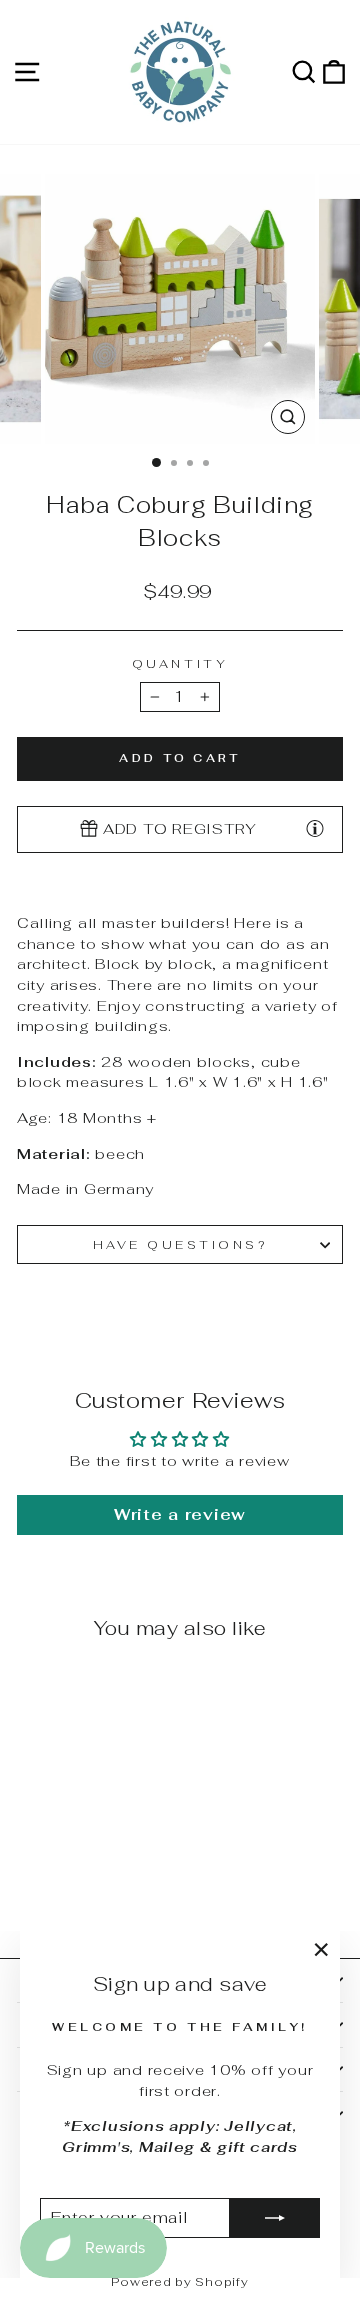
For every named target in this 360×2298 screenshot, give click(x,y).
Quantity (180, 663)
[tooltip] (315, 828)
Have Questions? (180, 1244)
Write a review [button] (180, 1514)
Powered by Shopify (179, 2282)
